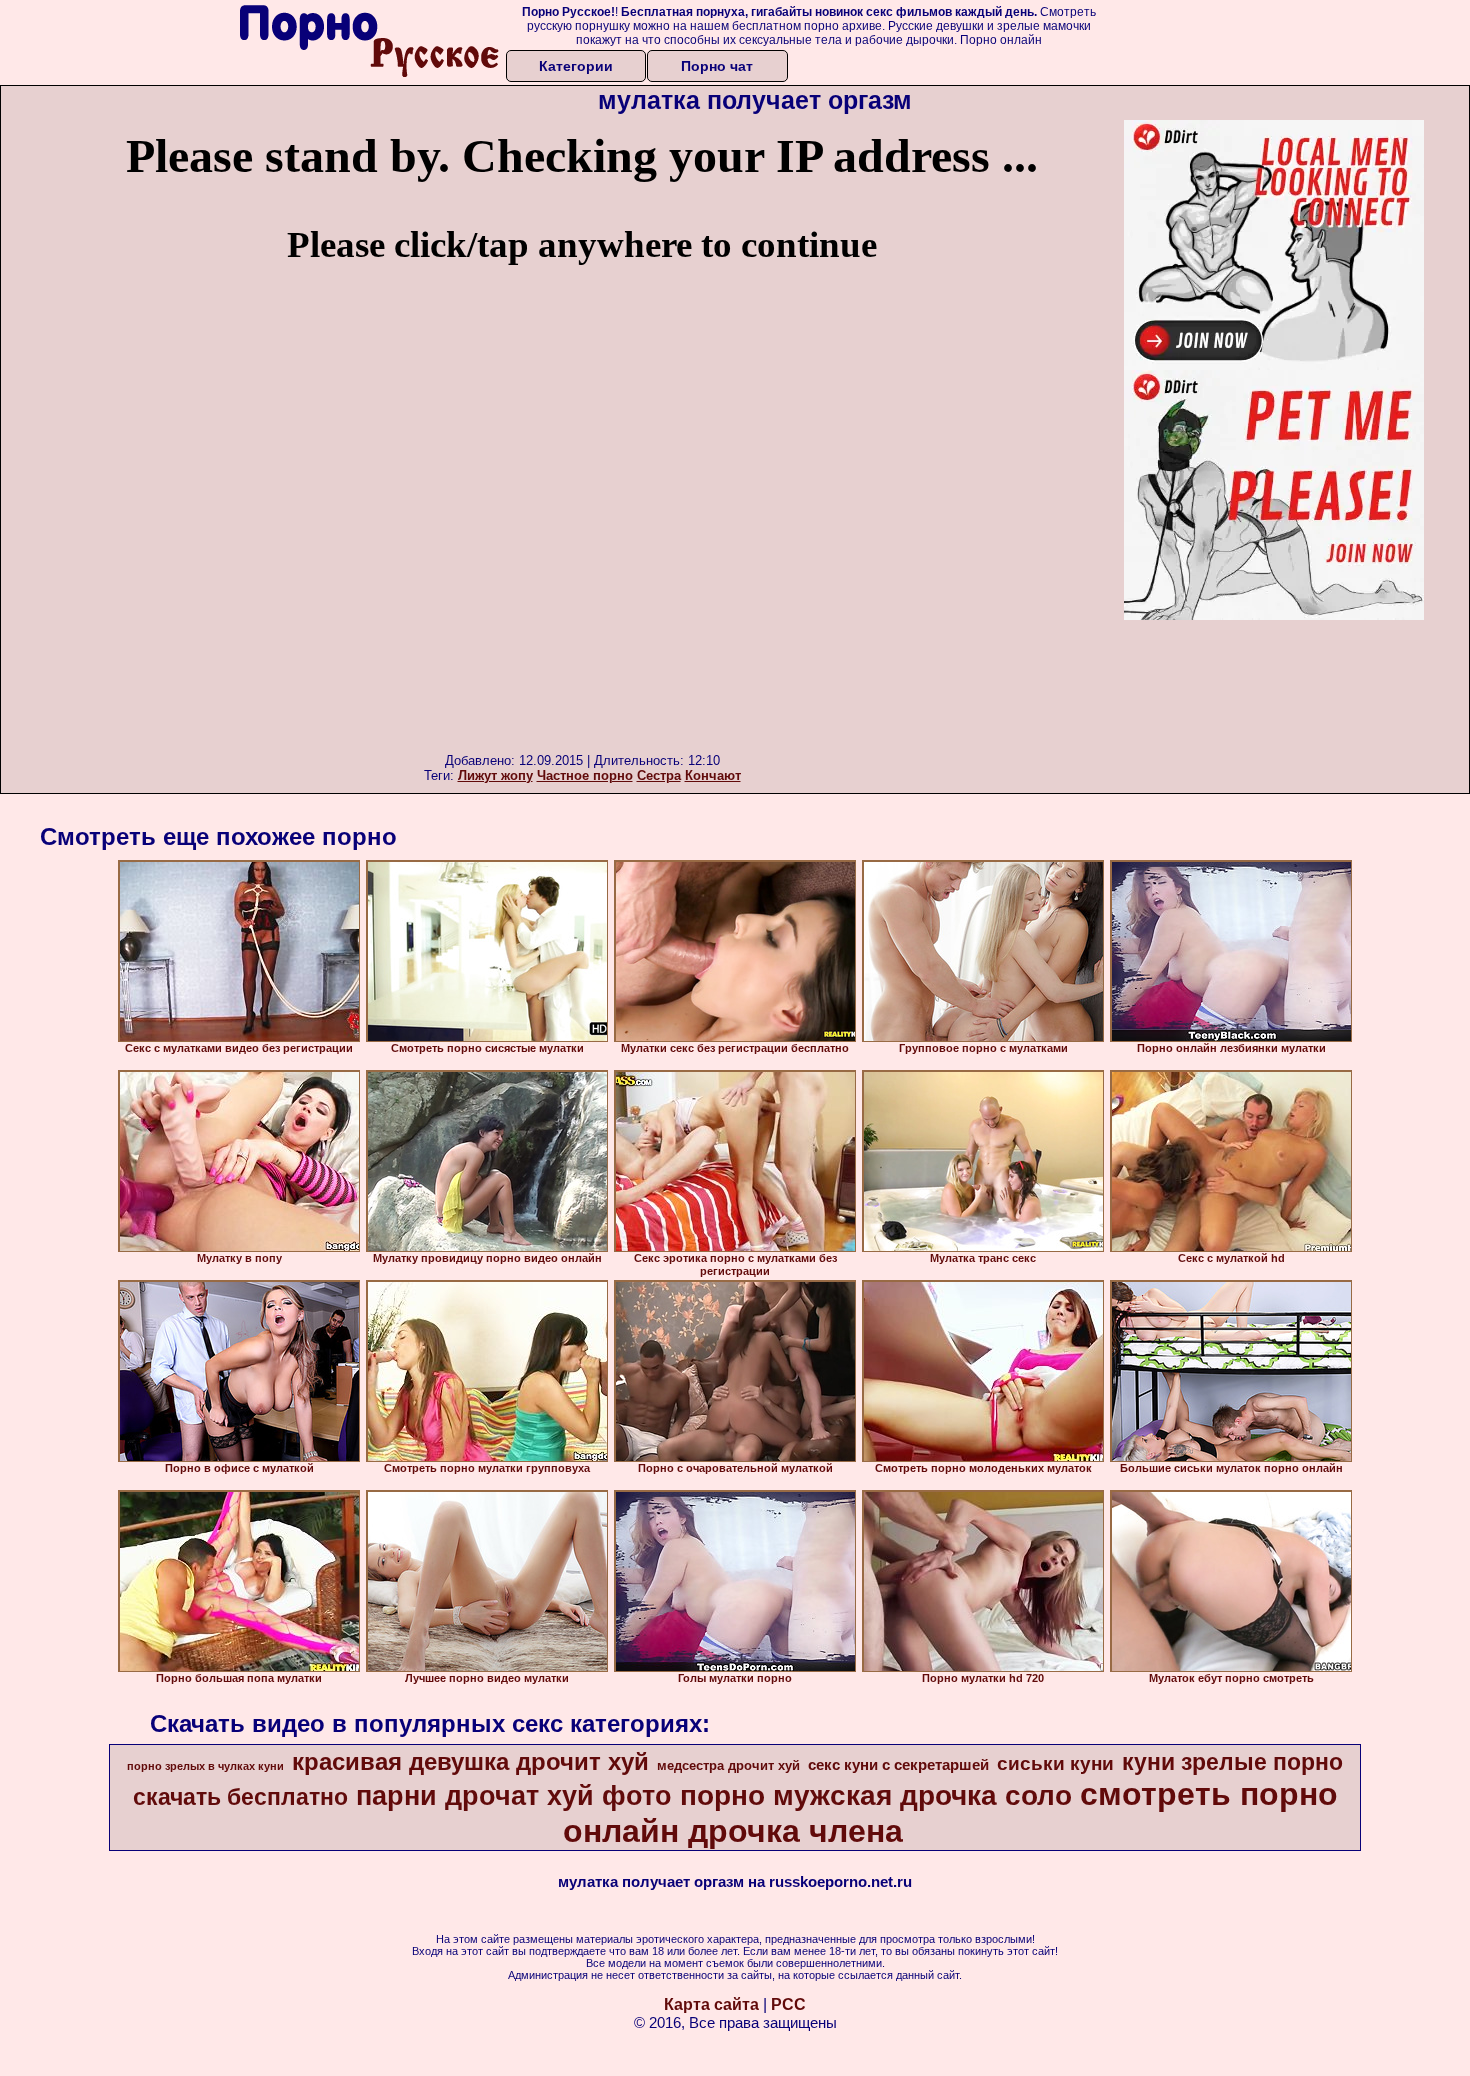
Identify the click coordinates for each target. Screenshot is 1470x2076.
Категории (576, 66)
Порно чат (717, 66)
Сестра (659, 775)
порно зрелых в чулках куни (205, 1766)
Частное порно (585, 775)
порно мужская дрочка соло (876, 1795)
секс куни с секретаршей (898, 1765)
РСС (788, 2004)
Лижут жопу (495, 775)
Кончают (713, 775)
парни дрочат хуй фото (514, 1796)
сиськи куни (1055, 1763)
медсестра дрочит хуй (728, 1765)
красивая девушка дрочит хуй (470, 1761)
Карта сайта (711, 2004)
